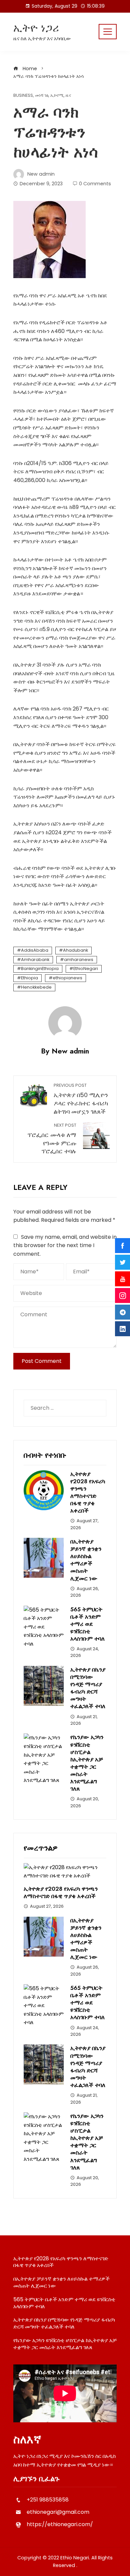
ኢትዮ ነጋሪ (36, 28)
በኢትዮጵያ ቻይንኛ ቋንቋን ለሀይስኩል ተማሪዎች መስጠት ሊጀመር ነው (86, 1560)
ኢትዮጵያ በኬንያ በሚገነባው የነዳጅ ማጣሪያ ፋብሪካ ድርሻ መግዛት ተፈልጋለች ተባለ (88, 1688)
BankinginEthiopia (40, 968)
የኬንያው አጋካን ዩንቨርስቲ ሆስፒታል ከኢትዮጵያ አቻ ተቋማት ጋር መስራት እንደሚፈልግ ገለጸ (87, 1763)
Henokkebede (36, 987)
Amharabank (35, 960)
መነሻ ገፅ (42, 96)
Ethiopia (29, 978)
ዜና (68, 96)
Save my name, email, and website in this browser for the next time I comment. (65, 1245)
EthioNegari (86, 968)
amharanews (79, 960)
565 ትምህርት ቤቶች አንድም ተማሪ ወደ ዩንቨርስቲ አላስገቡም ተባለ (87, 1624)
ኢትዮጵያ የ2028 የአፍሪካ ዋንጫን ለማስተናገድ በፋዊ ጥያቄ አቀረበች (88, 1492)
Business (23, 96)
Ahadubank (75, 950)
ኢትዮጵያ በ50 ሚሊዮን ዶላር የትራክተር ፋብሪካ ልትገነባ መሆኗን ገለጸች (81, 1099)
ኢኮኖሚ (57, 96)
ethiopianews (67, 978)
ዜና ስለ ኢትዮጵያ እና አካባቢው (42, 38)
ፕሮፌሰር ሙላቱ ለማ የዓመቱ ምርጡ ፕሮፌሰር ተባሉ (52, 1139)
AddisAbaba (35, 950)
